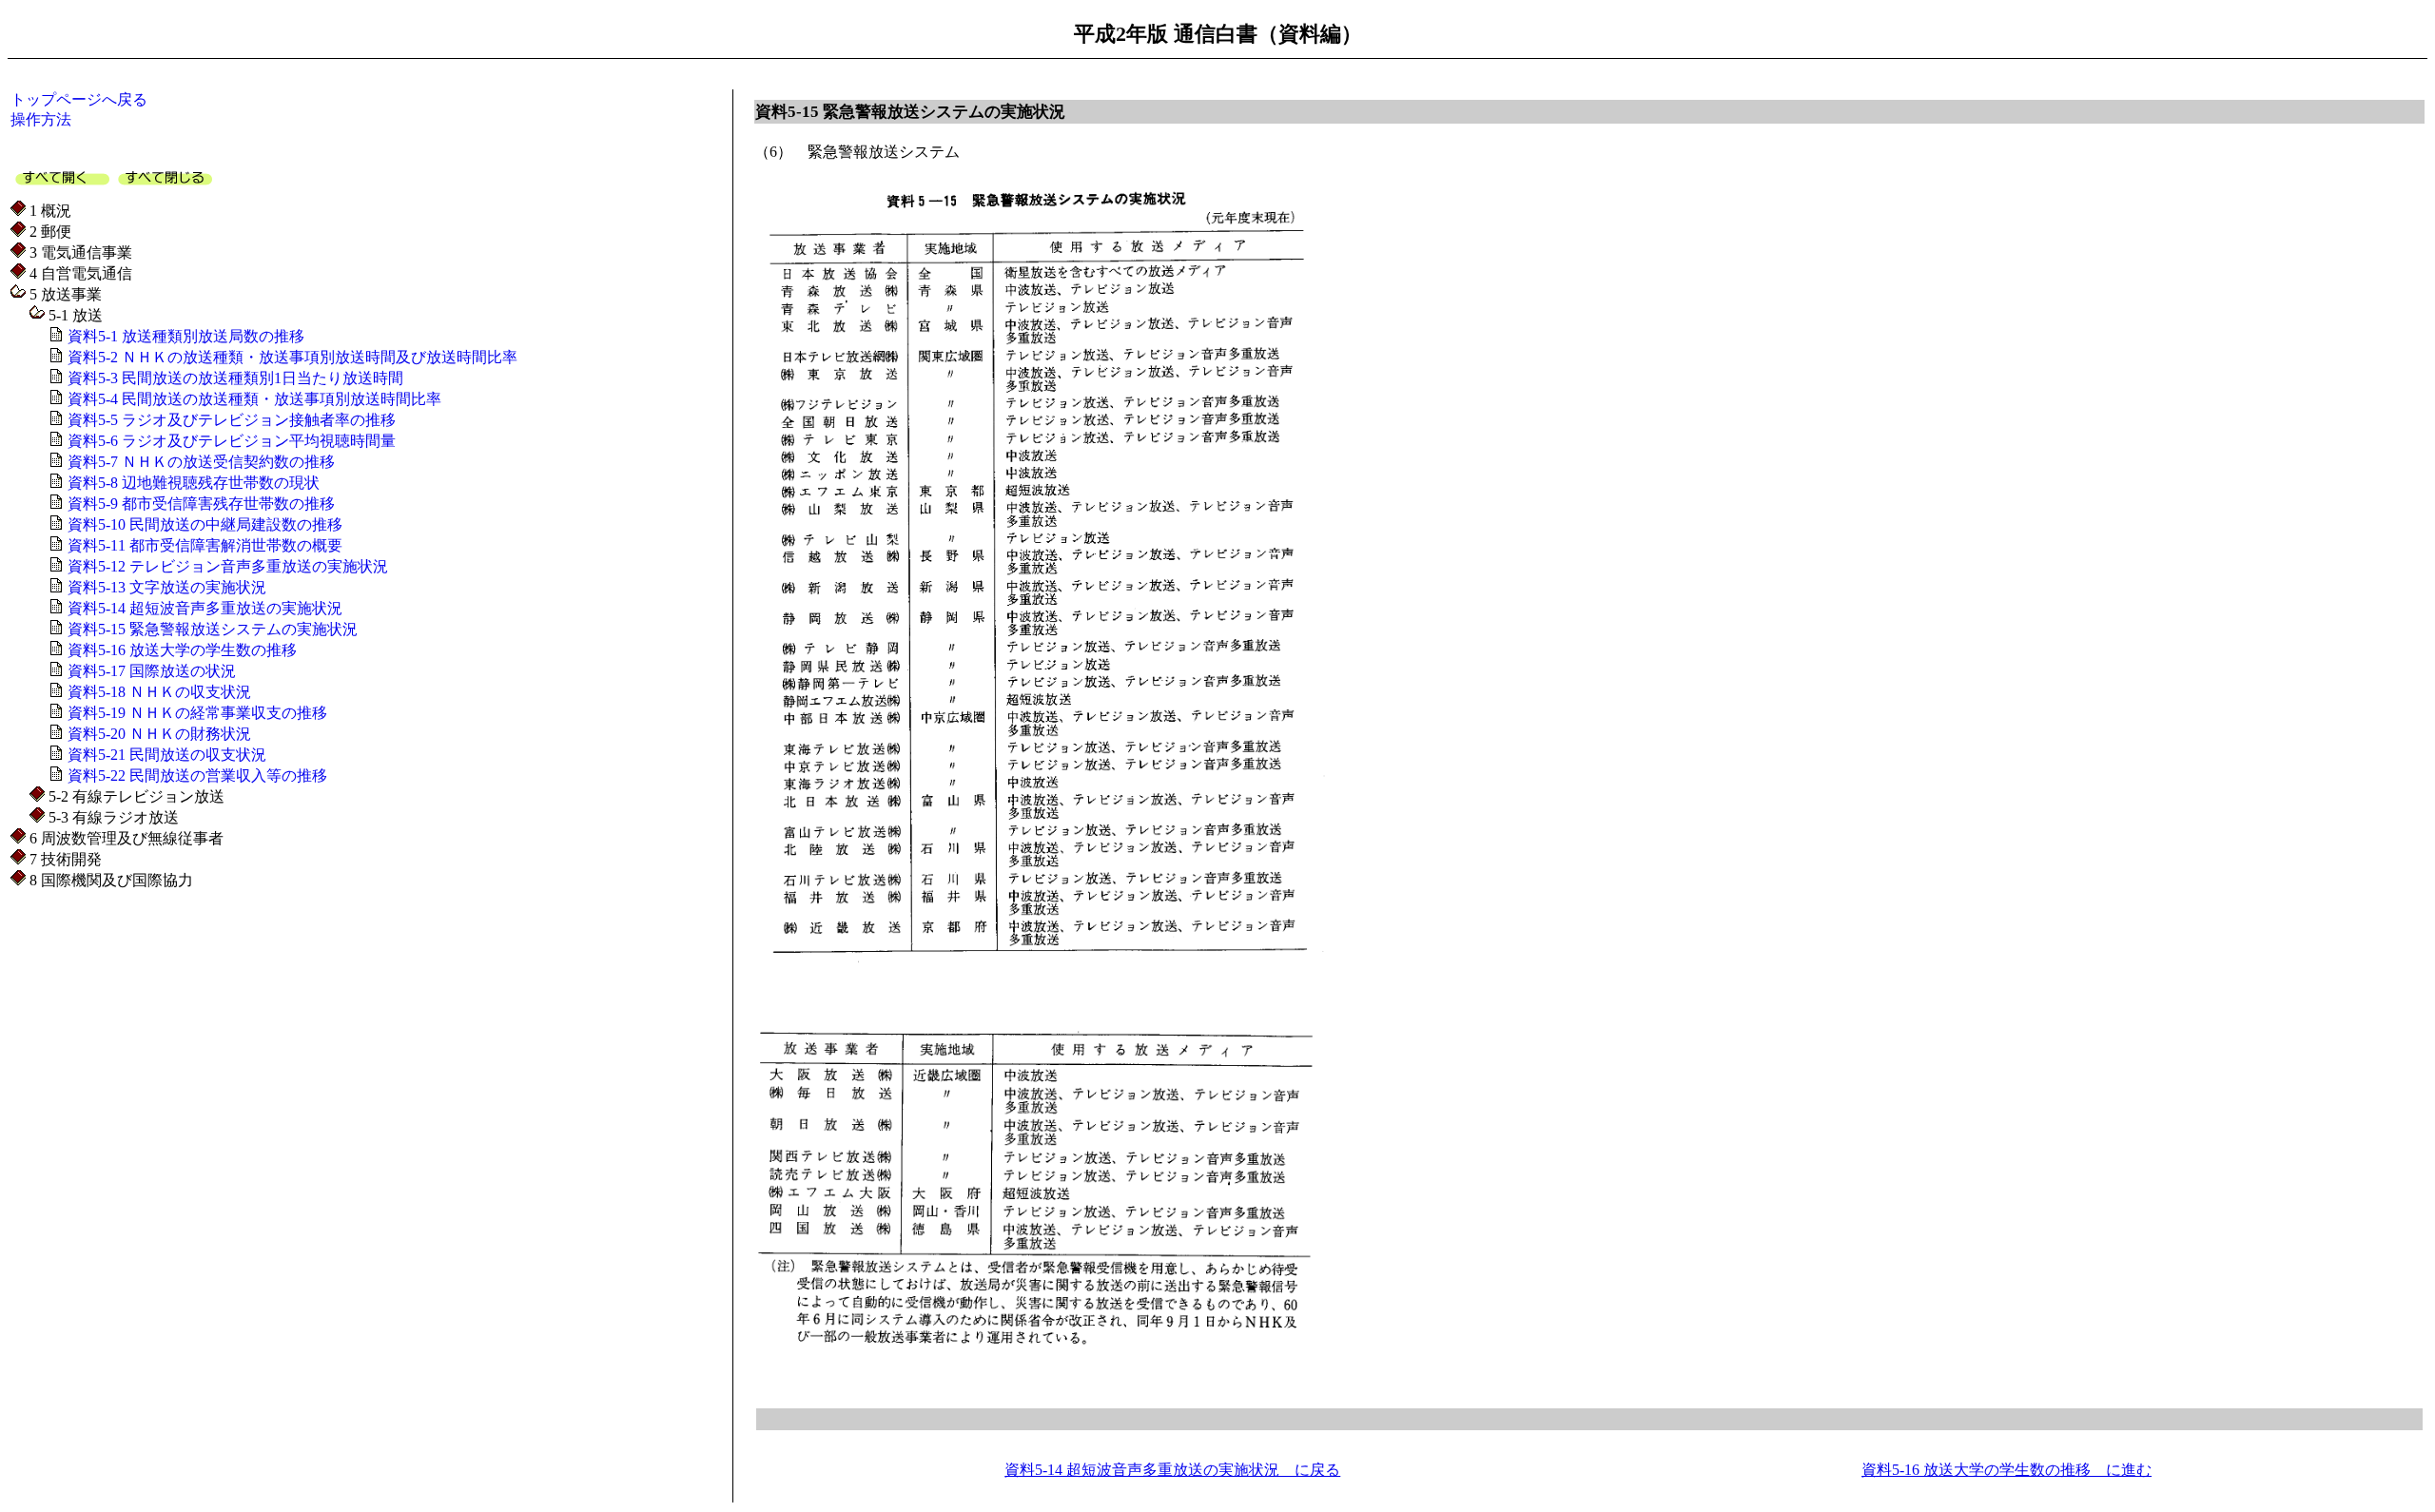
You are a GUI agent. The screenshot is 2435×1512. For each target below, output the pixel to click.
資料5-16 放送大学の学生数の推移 (180, 650)
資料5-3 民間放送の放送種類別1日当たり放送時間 (234, 378)
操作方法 (41, 119)
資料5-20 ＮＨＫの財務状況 (157, 734)
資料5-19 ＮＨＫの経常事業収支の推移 (195, 713)
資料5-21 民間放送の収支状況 (165, 755)
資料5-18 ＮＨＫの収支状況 (157, 692)
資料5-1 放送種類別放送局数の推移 (184, 336)
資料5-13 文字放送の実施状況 (165, 587)
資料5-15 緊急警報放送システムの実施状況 (211, 629)
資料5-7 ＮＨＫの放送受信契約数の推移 (199, 462)
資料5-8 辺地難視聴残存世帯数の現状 (192, 483)
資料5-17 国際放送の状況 (150, 671)
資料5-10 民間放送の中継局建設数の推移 (203, 524)
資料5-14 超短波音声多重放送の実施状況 (203, 608)
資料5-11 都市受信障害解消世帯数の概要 (203, 545)
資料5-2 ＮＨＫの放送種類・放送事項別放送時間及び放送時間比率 (291, 357)
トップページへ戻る (79, 99)
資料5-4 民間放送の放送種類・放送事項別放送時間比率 (253, 399)
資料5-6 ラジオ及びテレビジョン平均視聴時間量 (230, 441)
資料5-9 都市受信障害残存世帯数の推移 (199, 504)
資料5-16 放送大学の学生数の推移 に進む (2006, 1470)
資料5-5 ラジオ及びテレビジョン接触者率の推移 (230, 420)
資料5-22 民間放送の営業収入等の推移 (195, 775)
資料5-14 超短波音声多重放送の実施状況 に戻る (1172, 1470)
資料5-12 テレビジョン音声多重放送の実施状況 (226, 566)
